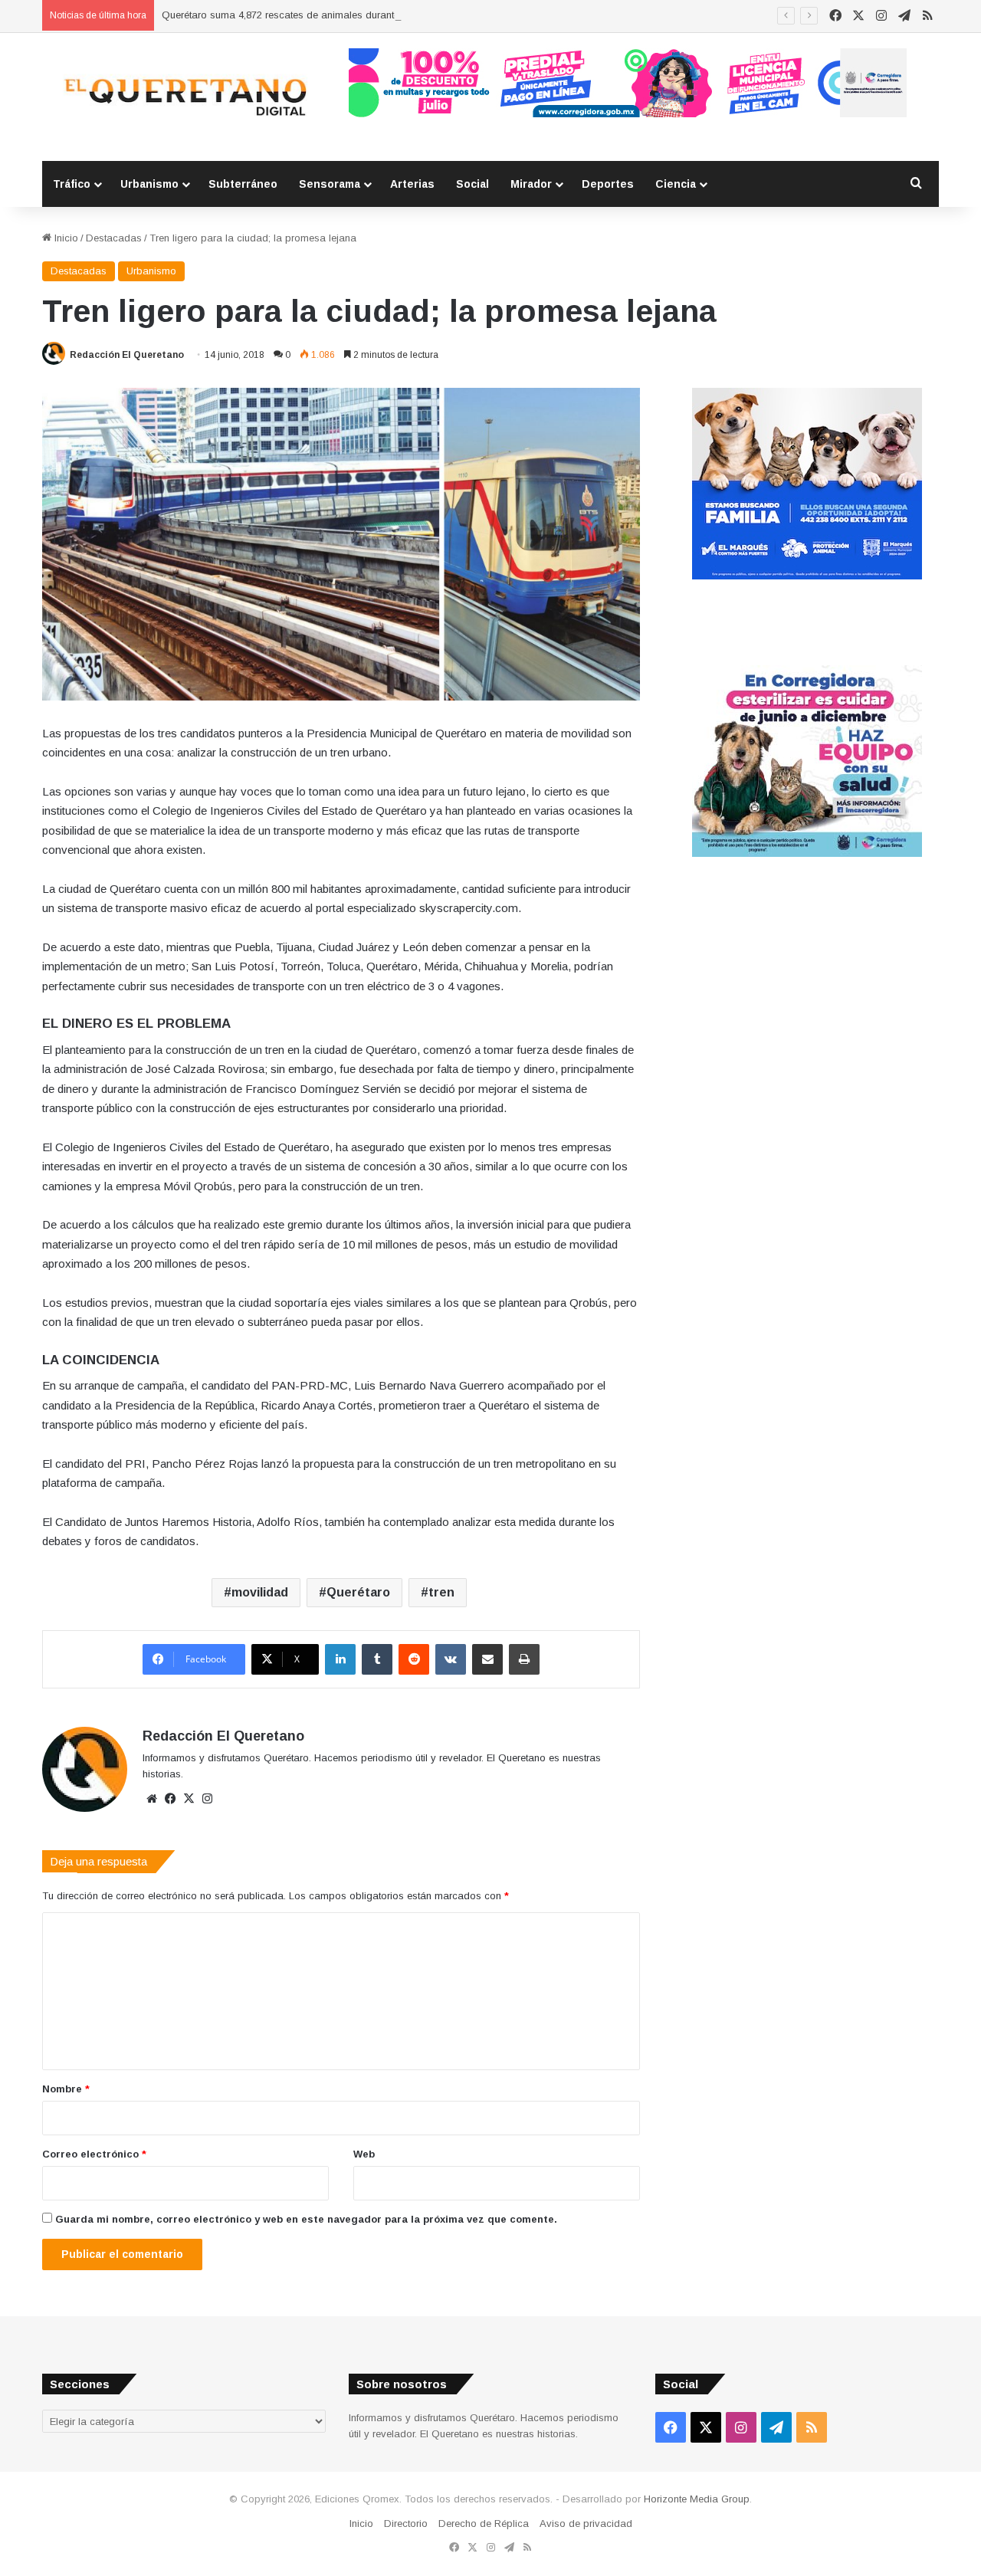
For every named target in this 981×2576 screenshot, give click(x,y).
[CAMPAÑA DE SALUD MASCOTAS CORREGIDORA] (807, 853)
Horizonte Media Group (697, 2499)
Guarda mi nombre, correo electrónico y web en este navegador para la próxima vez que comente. (306, 2219)
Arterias (412, 184)
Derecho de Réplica (484, 2523)
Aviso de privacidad (586, 2523)
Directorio (406, 2523)
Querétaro (358, 1592)
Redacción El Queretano (127, 355)
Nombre (66, 2089)
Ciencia (676, 184)
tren (441, 1592)
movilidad (260, 1592)
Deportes (608, 184)
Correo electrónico (94, 2154)
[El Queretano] (184, 97)
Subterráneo (243, 184)
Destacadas (114, 238)
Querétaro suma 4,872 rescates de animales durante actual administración (331, 15)
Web (364, 2154)
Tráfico (72, 184)
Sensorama (330, 184)
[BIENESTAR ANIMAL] (807, 576)
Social (472, 184)
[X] (189, 1799)
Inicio (65, 238)
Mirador (531, 184)
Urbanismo (149, 184)
